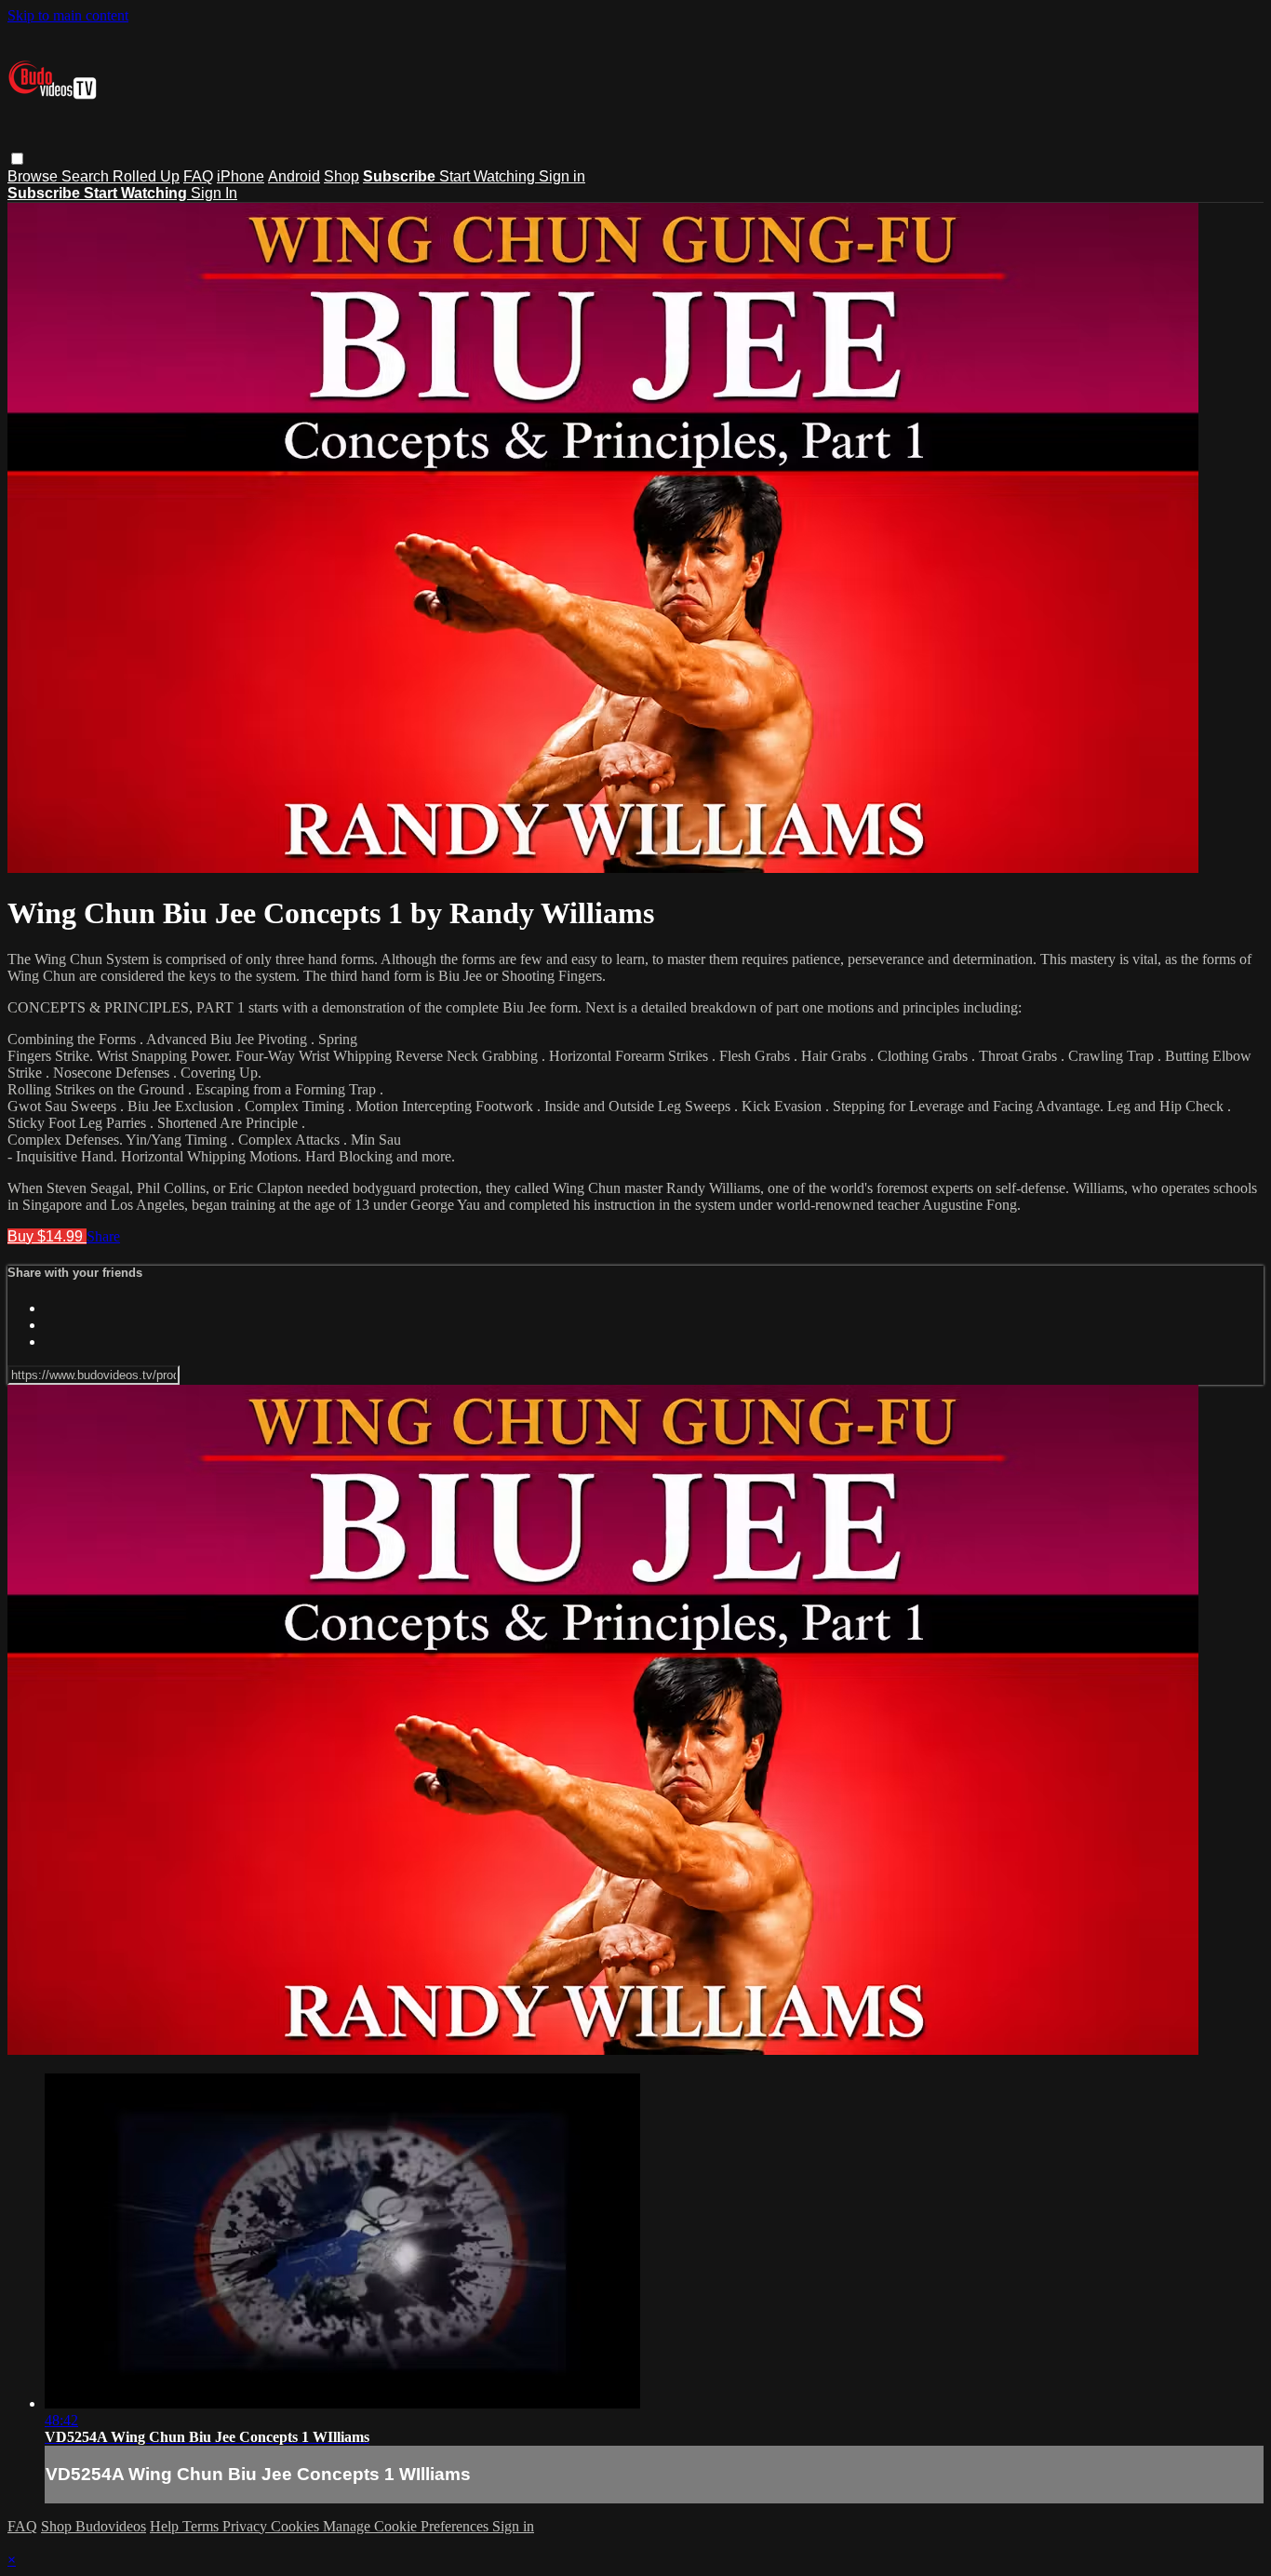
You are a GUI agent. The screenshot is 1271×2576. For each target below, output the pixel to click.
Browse (34, 176)
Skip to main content (68, 15)
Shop (341, 176)
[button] (17, 159)
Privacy (247, 2526)
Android (294, 176)
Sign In (214, 193)
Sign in (562, 176)
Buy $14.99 (47, 1236)
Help (166, 2526)
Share (103, 1236)
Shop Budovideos (94, 2526)
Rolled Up (146, 176)
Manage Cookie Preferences (408, 2526)
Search (87, 176)
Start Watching (489, 176)
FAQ (198, 176)
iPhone (241, 176)
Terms (202, 2526)
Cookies (297, 2526)
